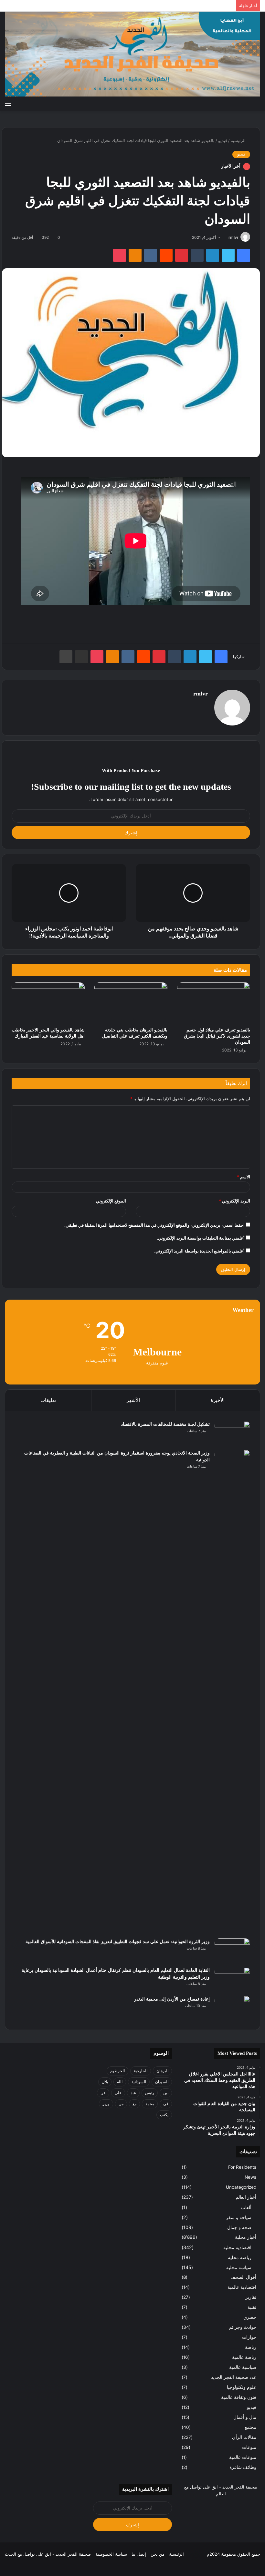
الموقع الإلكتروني (111, 1201)
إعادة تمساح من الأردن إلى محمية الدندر (172, 1999)
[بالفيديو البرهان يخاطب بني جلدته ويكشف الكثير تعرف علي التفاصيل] (131, 1003)
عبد (133, 2093)
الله (120, 2082)
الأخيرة (218, 1400)
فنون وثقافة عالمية (239, 2397)
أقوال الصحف (243, 2277)
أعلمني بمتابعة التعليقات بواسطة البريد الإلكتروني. (201, 1238)
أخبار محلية (246, 2237)
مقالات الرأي (244, 2437)
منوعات (249, 2447)
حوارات (249, 2337)
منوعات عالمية (243, 2457)
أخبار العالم (246, 2197)
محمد (150, 2104)
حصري (250, 2317)
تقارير (251, 2297)
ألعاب (246, 2207)
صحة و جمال (239, 2227)
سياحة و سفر (239, 2217)
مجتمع (250, 2427)
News (250, 2177)
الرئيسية (239, 140)
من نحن (158, 2554)
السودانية (139, 2082)
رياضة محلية (240, 2257)
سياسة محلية (239, 2267)
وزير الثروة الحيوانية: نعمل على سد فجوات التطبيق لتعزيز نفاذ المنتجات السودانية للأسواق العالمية (118, 1942)
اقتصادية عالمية (242, 2287)
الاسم (244, 1177)
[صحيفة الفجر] (132, 54)
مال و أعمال (245, 2417)
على (118, 2093)
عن (103, 2093)
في (166, 2104)
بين (166, 2093)
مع (134, 2104)
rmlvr (233, 237)
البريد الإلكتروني (234, 1201)
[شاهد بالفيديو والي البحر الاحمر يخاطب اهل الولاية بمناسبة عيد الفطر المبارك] (48, 1003)
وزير (106, 2104)
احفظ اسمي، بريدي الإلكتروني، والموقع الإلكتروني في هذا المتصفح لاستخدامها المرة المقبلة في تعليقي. (154, 1225)
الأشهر (133, 1400)
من (121, 2104)
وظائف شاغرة (243, 2467)
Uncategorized (241, 2187)
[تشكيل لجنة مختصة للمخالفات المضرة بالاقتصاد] (232, 1433)
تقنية (252, 2307)
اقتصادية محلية (237, 2247)
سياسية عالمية (243, 2367)
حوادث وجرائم (243, 2327)
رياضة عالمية (244, 2357)
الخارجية (141, 2071)
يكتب (164, 2115)
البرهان (162, 2071)
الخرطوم (117, 2071)
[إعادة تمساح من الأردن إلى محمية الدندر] (232, 2008)
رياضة (251, 2347)
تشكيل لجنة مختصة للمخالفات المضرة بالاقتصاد (165, 1424)
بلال (105, 2082)
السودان (162, 2082)
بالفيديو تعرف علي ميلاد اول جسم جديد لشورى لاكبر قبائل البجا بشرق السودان (217, 1036)
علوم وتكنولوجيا (242, 2387)
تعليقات (48, 1400)
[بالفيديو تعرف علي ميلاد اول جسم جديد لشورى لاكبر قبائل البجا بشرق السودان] (214, 1003)
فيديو (223, 140)
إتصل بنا (139, 2554)
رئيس (150, 2093)
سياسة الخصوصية (111, 2554)
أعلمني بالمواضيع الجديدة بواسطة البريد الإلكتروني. (199, 1251)
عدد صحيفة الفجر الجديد (234, 2377)
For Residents (242, 2167)
